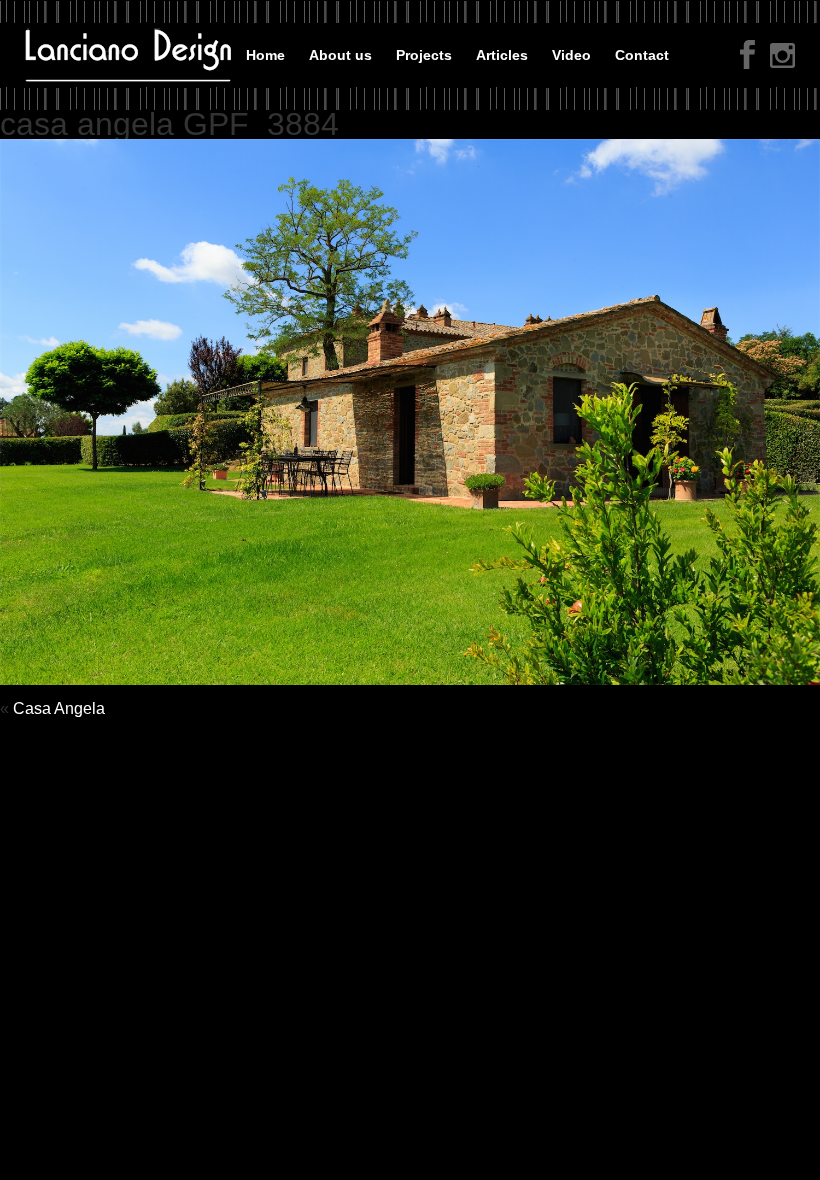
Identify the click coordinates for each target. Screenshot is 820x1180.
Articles (502, 55)
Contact (642, 55)
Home (265, 55)
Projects (424, 55)
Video (571, 55)
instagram (782, 57)
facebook (747, 54)
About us (340, 55)
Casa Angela (59, 708)
